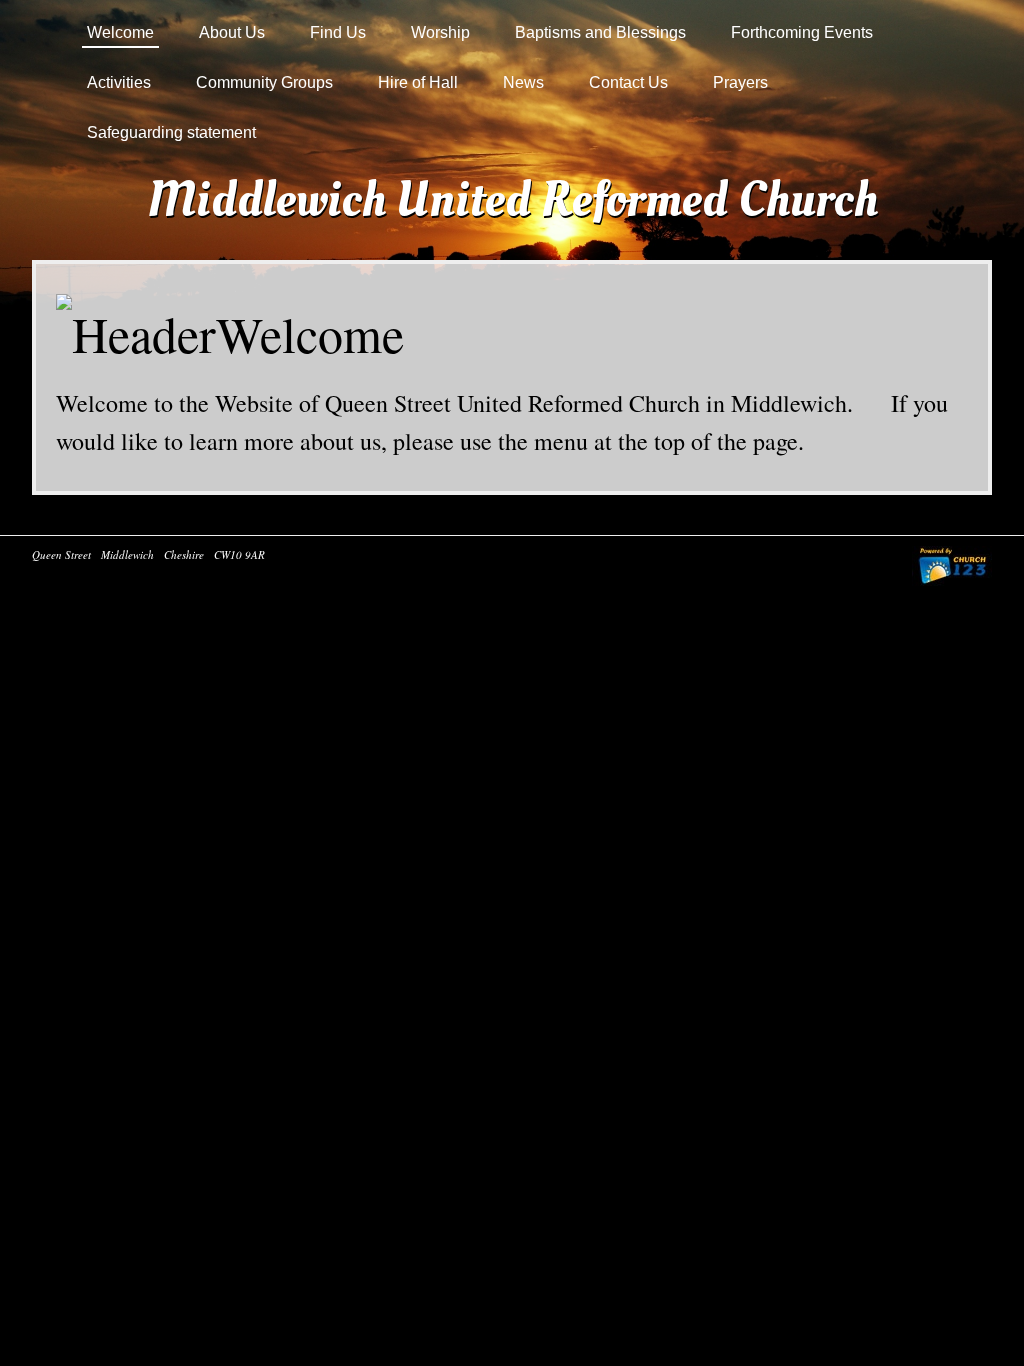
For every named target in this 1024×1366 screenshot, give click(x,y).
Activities (119, 82)
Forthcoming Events (802, 32)
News (523, 82)
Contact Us (628, 82)
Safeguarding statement (171, 132)
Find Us (338, 32)
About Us (232, 32)
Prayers (740, 82)
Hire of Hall (418, 82)
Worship (440, 32)
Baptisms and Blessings (600, 32)
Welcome (120, 32)
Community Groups (264, 82)
